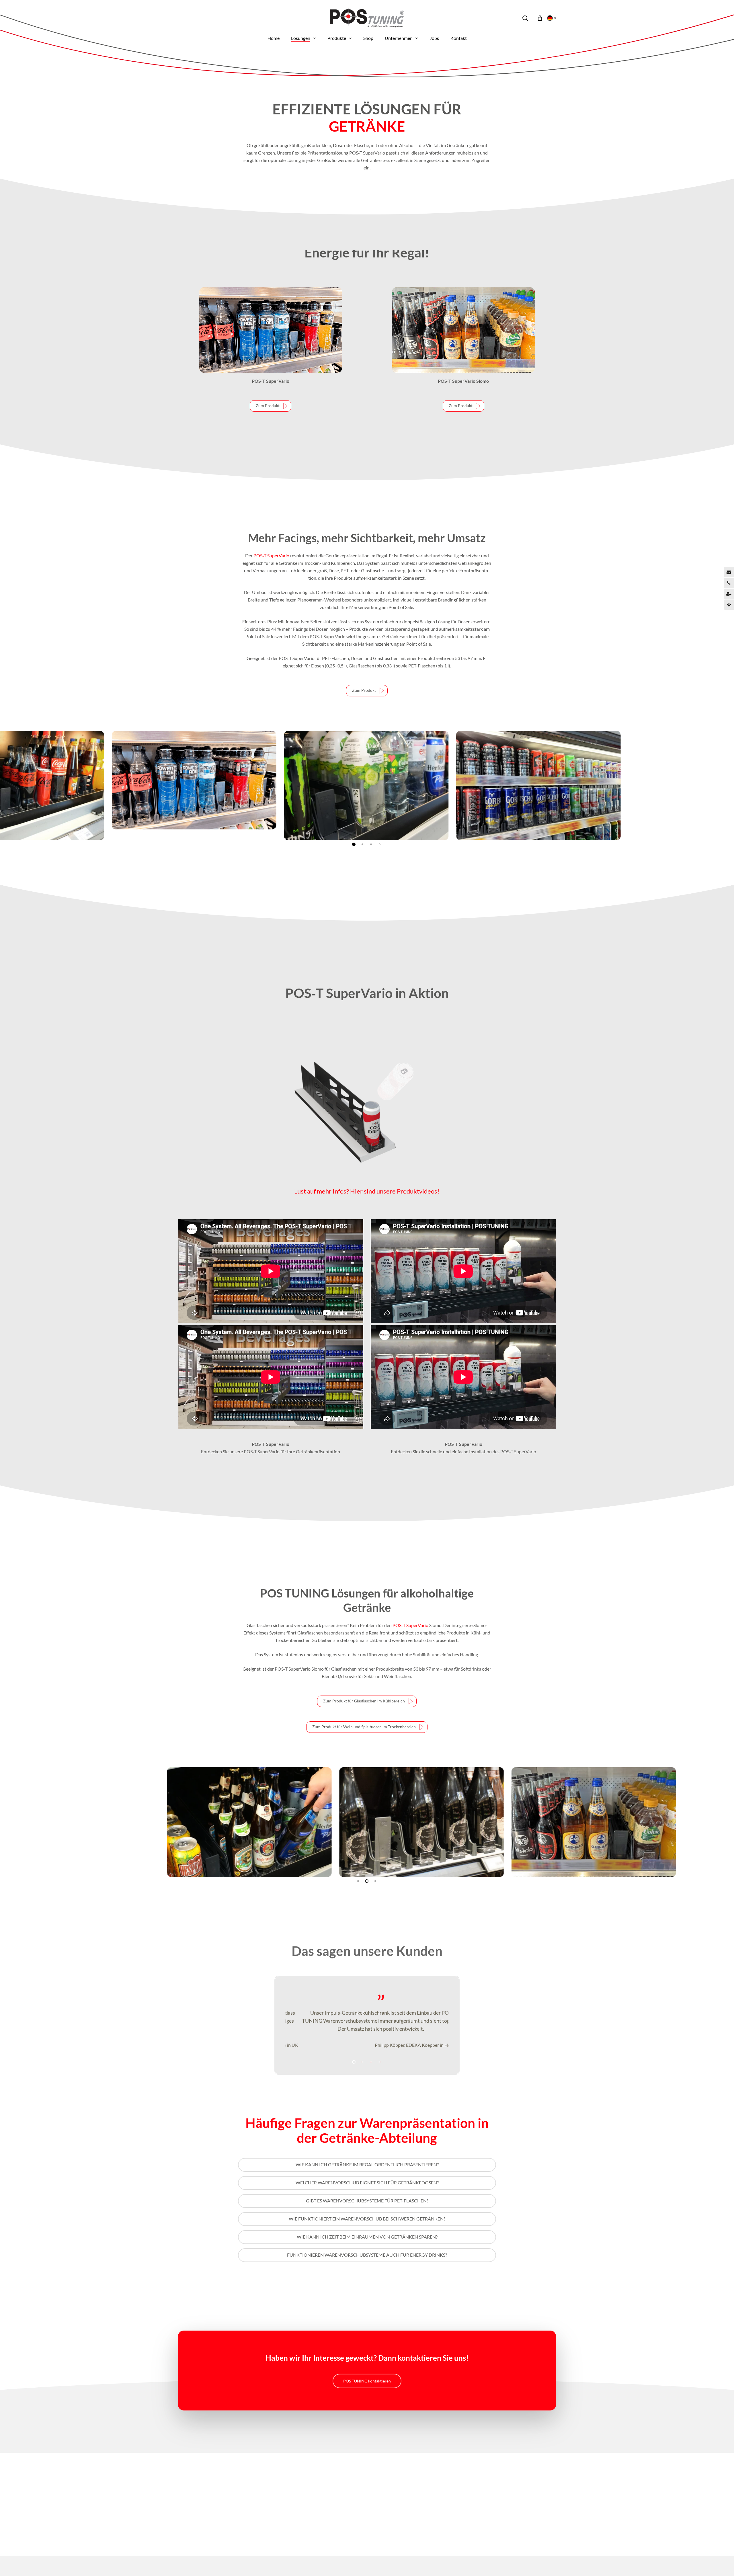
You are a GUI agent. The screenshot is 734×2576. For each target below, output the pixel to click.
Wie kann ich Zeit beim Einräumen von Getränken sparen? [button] (367, 2237)
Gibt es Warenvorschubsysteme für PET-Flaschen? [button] (367, 2201)
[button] (271, 406)
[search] (525, 18)
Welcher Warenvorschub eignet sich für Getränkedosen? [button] (367, 2183)
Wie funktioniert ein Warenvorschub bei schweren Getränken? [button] (367, 2219)
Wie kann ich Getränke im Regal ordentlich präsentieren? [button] (367, 2164)
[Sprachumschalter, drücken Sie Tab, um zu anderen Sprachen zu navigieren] (550, 18)
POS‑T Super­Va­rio (271, 555)
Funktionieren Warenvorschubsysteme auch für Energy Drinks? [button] (367, 2255)
